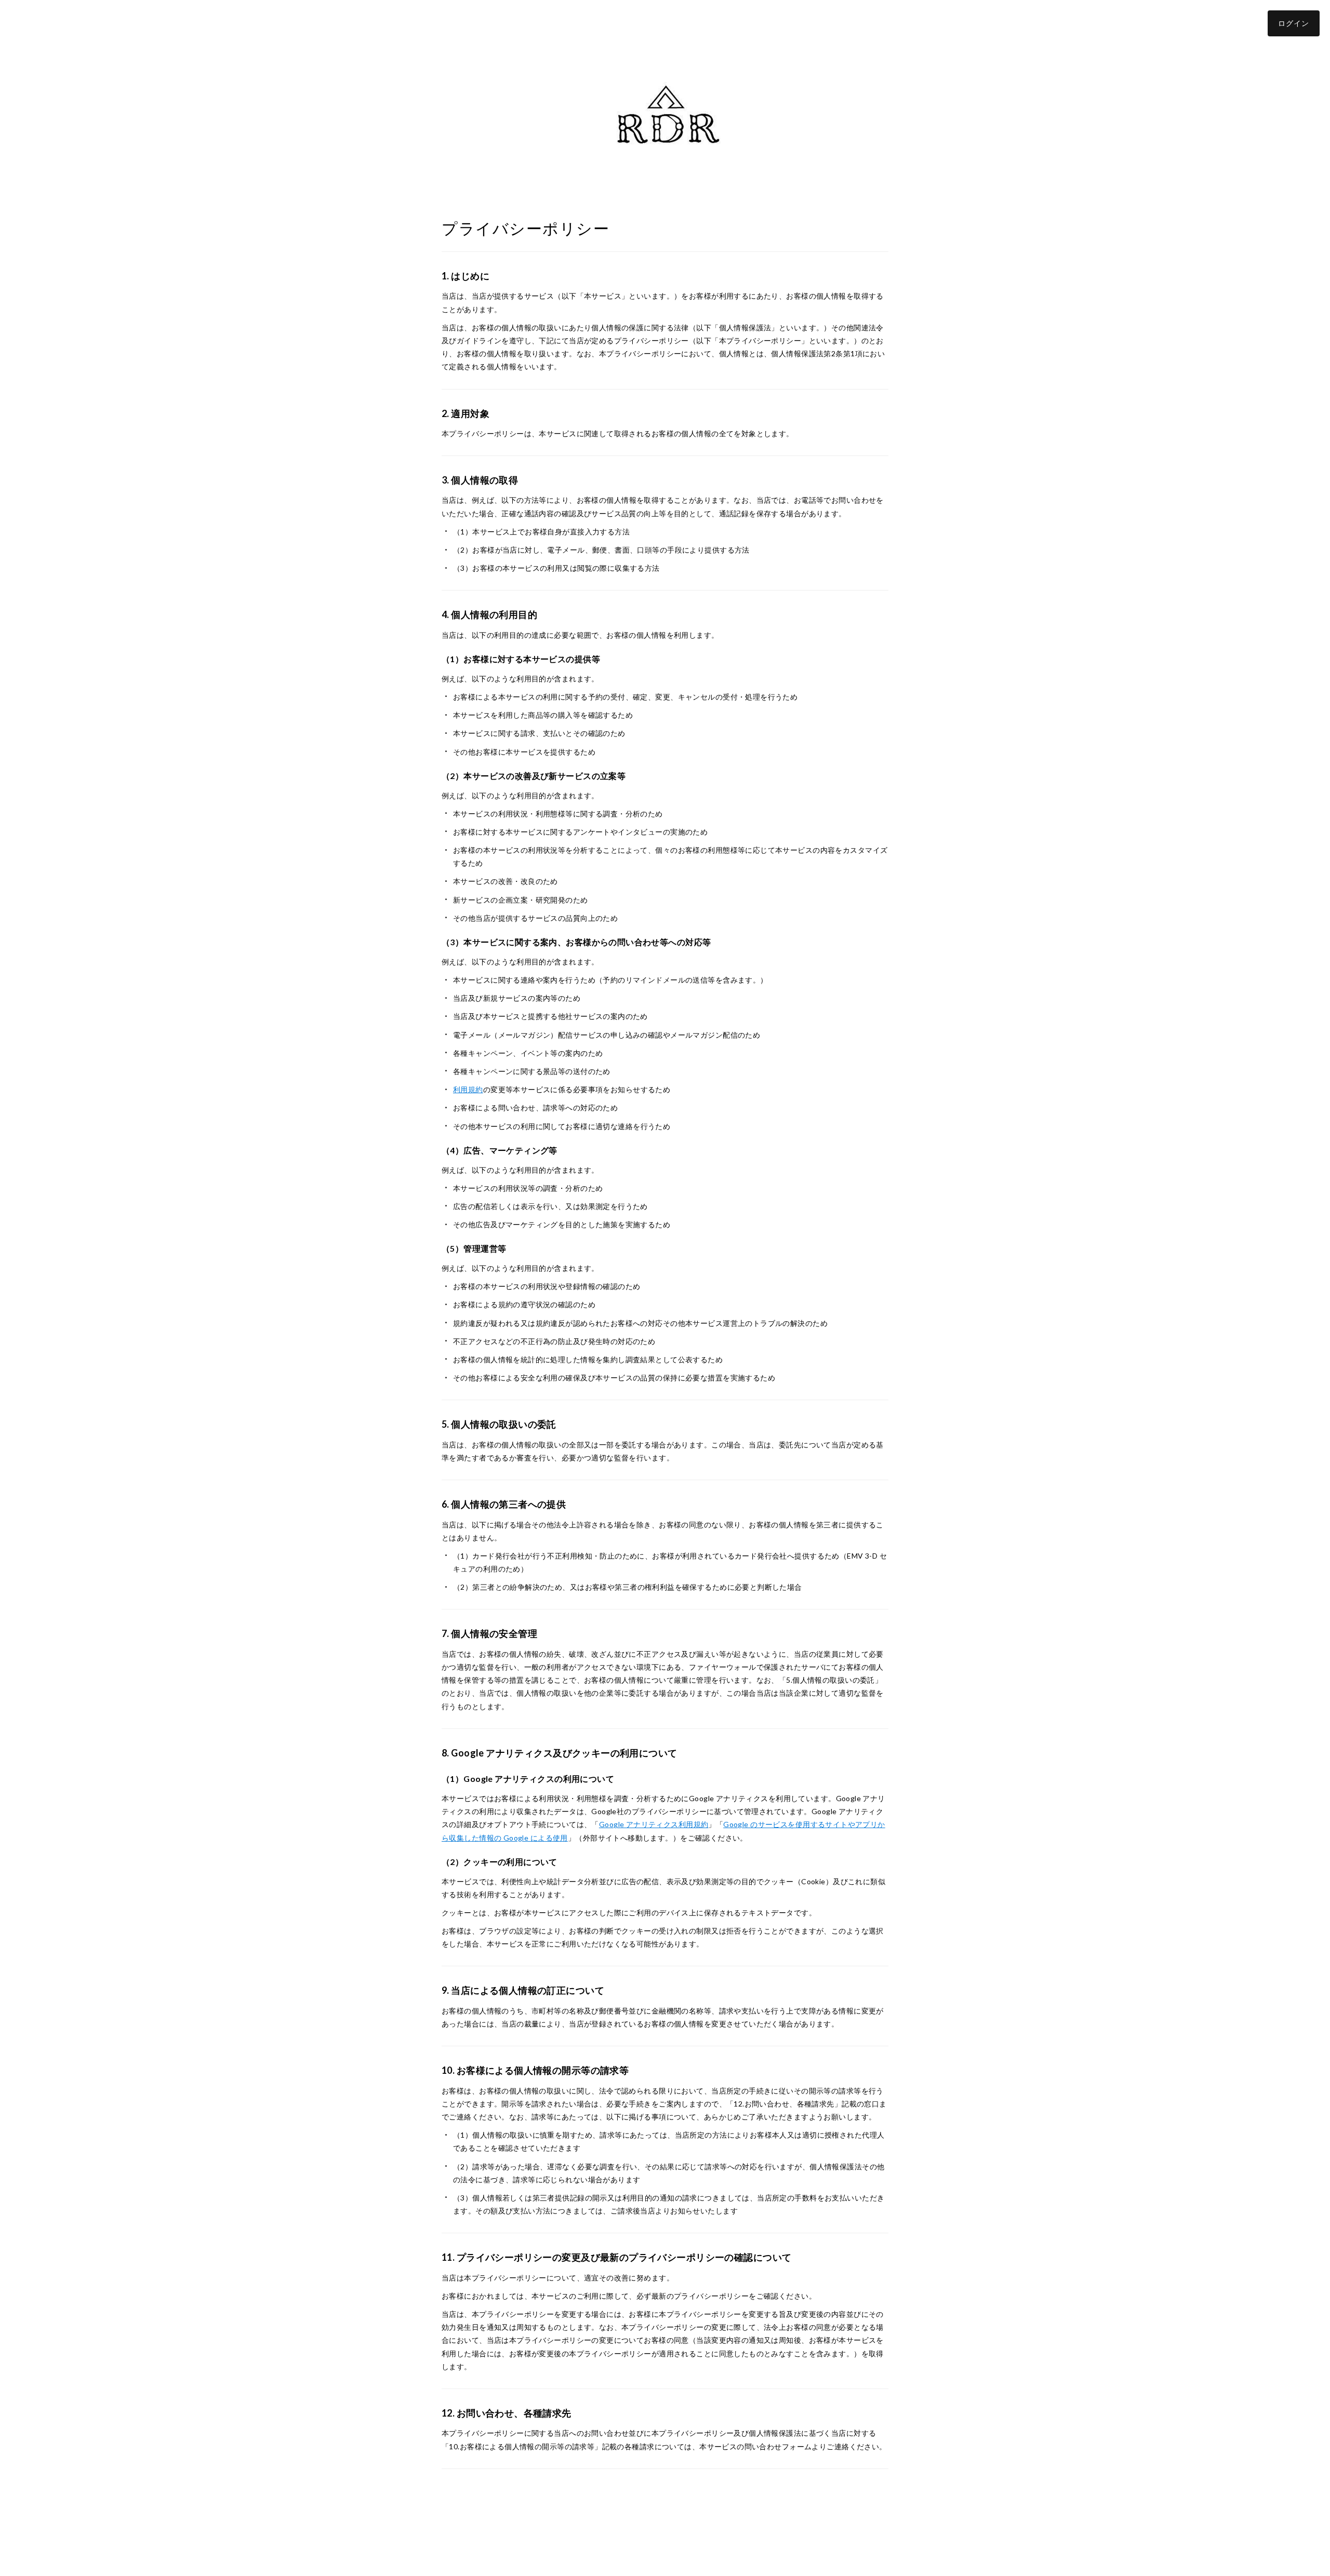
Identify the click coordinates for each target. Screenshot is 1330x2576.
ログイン (1294, 23)
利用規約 (468, 1089)
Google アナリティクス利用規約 (654, 1824)
